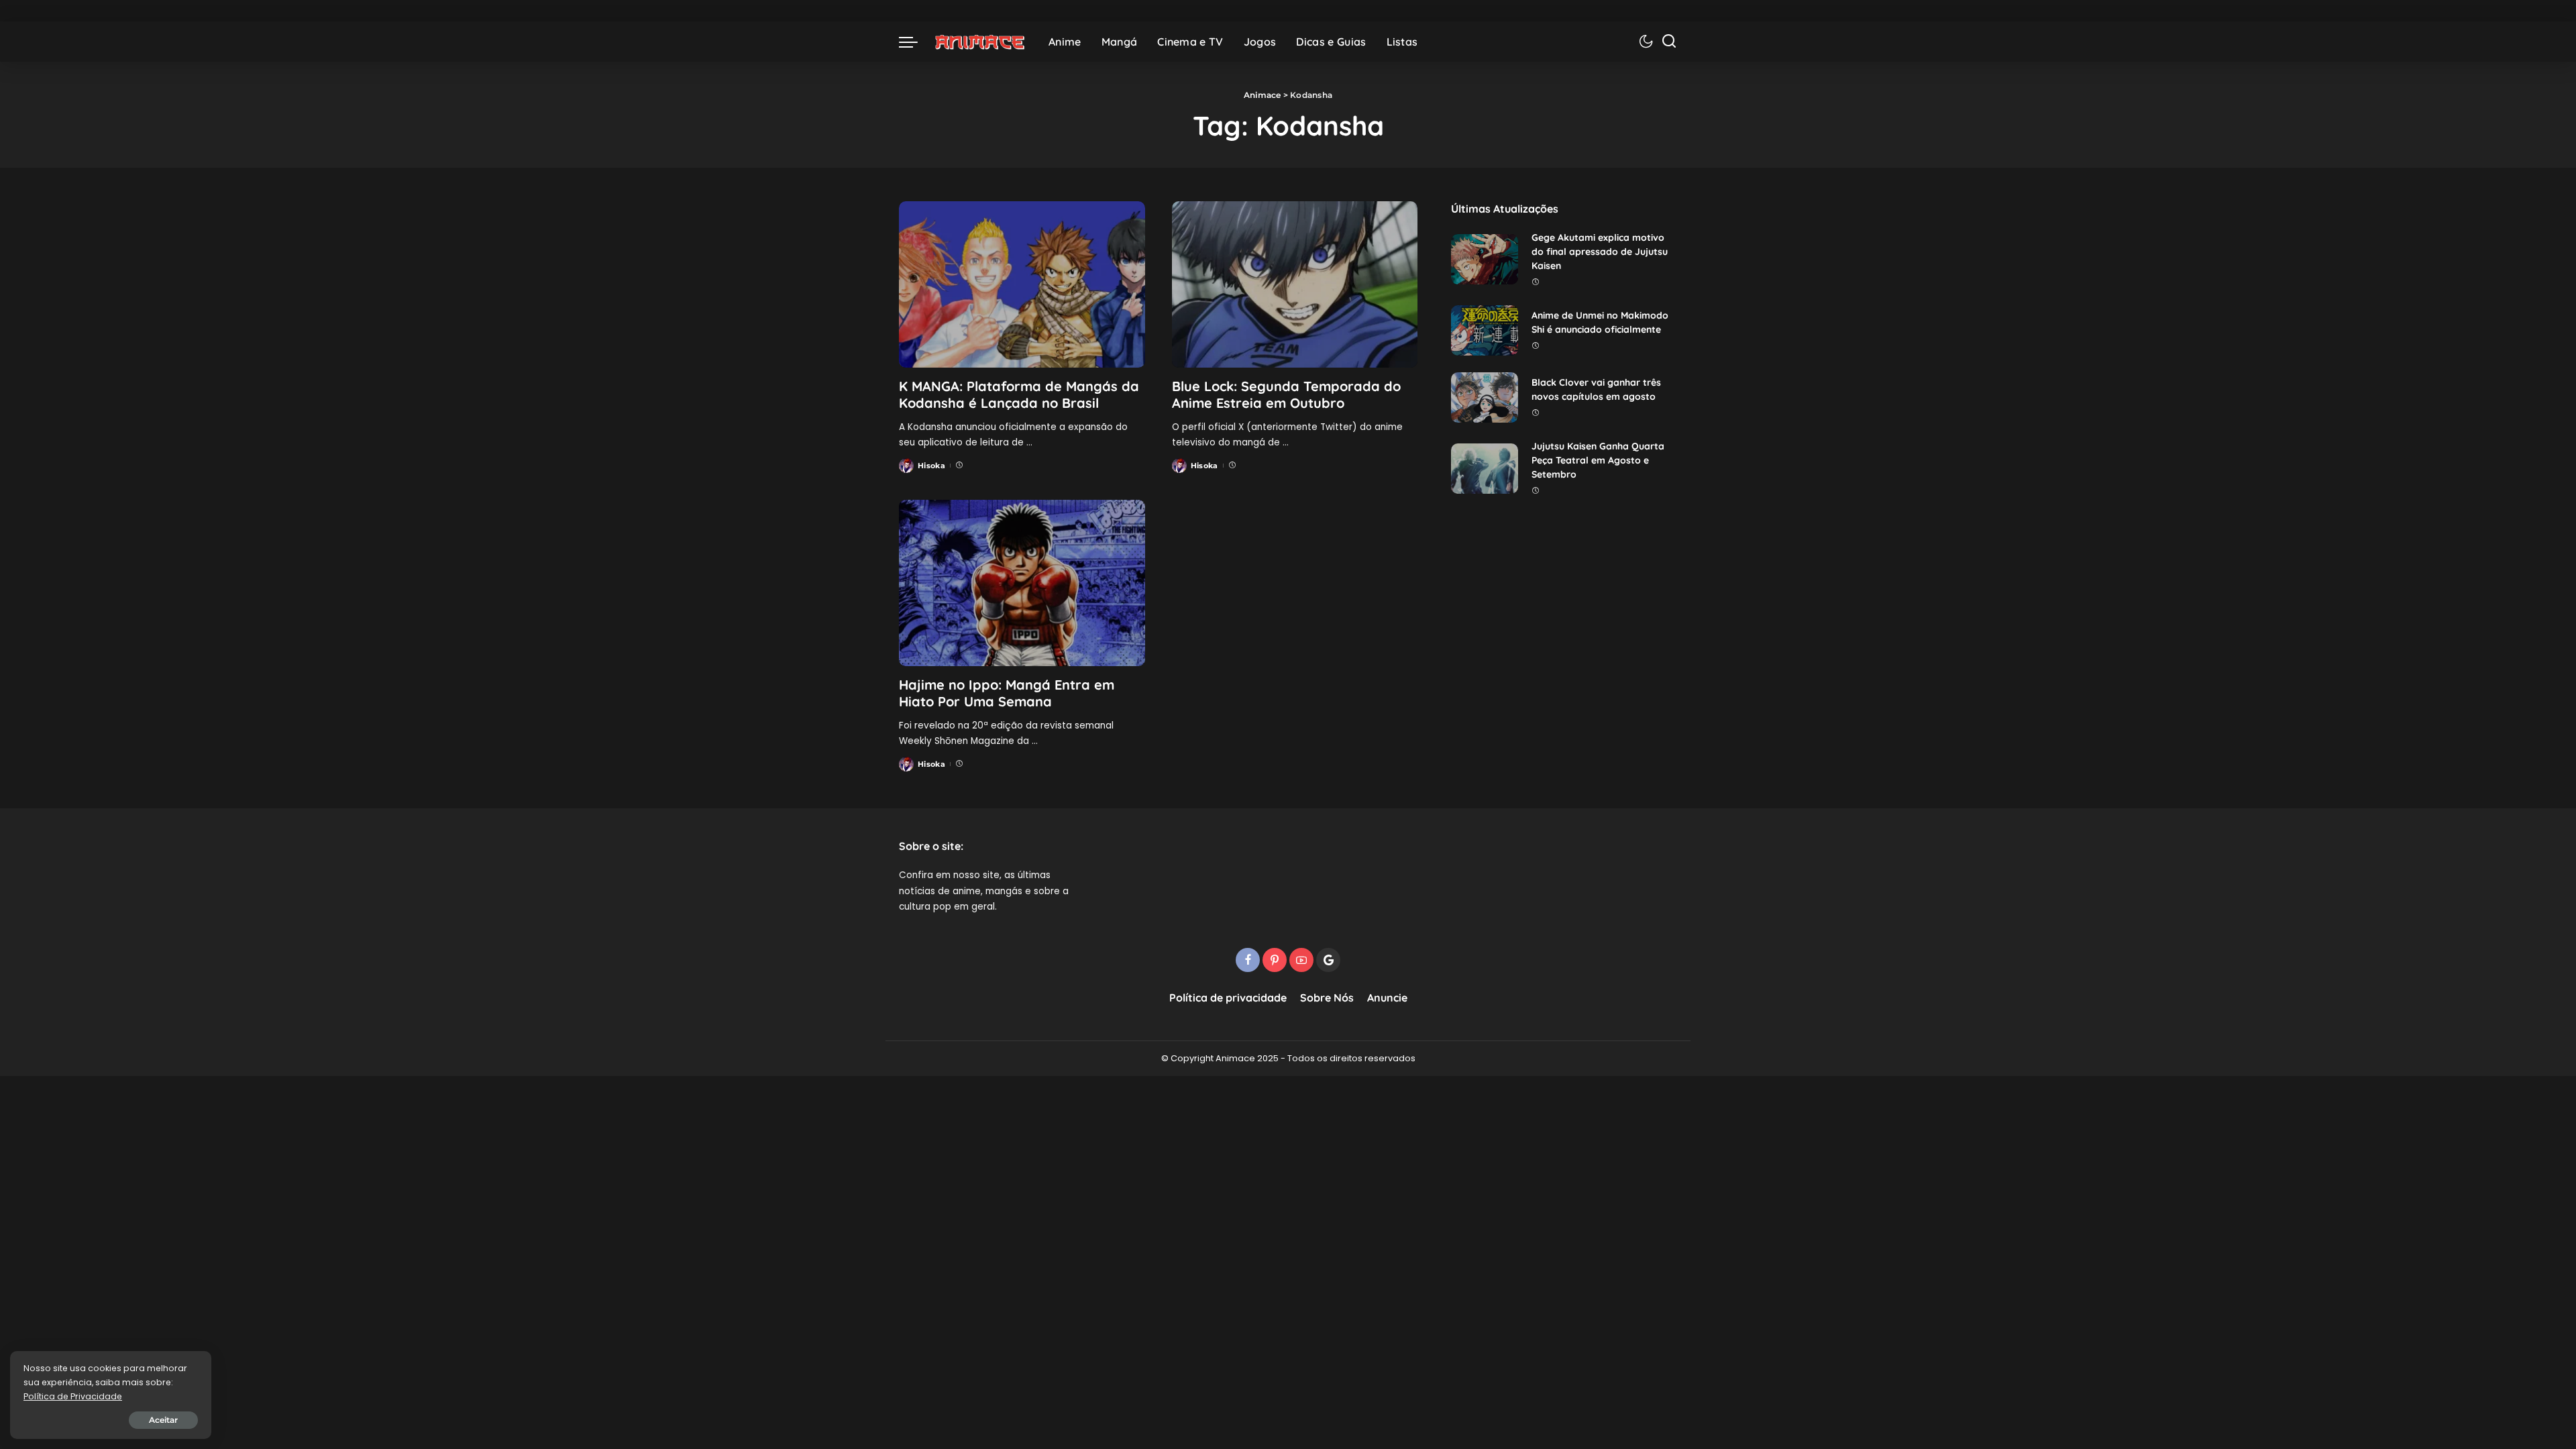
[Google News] (1328, 960)
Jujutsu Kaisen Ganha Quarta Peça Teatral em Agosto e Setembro (1598, 460)
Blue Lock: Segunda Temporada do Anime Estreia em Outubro (1286, 394)
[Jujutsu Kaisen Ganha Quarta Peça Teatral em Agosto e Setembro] (1485, 469)
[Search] (1669, 42)
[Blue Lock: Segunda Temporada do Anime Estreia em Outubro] (1295, 284)
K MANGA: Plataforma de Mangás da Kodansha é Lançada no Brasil (1019, 394)
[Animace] (980, 42)
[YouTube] (1301, 960)
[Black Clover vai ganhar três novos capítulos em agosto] (1485, 397)
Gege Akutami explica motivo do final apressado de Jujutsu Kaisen (1600, 252)
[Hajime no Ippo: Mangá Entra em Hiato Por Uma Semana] (1022, 583)
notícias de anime (940, 891)
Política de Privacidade (73, 1396)
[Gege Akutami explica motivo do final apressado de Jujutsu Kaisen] (1485, 259)
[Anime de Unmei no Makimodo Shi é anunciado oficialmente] (1485, 330)
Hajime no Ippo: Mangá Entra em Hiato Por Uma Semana (1007, 693)
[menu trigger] (915, 42)
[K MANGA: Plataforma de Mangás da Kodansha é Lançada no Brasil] (1022, 284)
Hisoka (931, 466)
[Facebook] (1248, 960)
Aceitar (163, 1420)
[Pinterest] (1275, 960)
